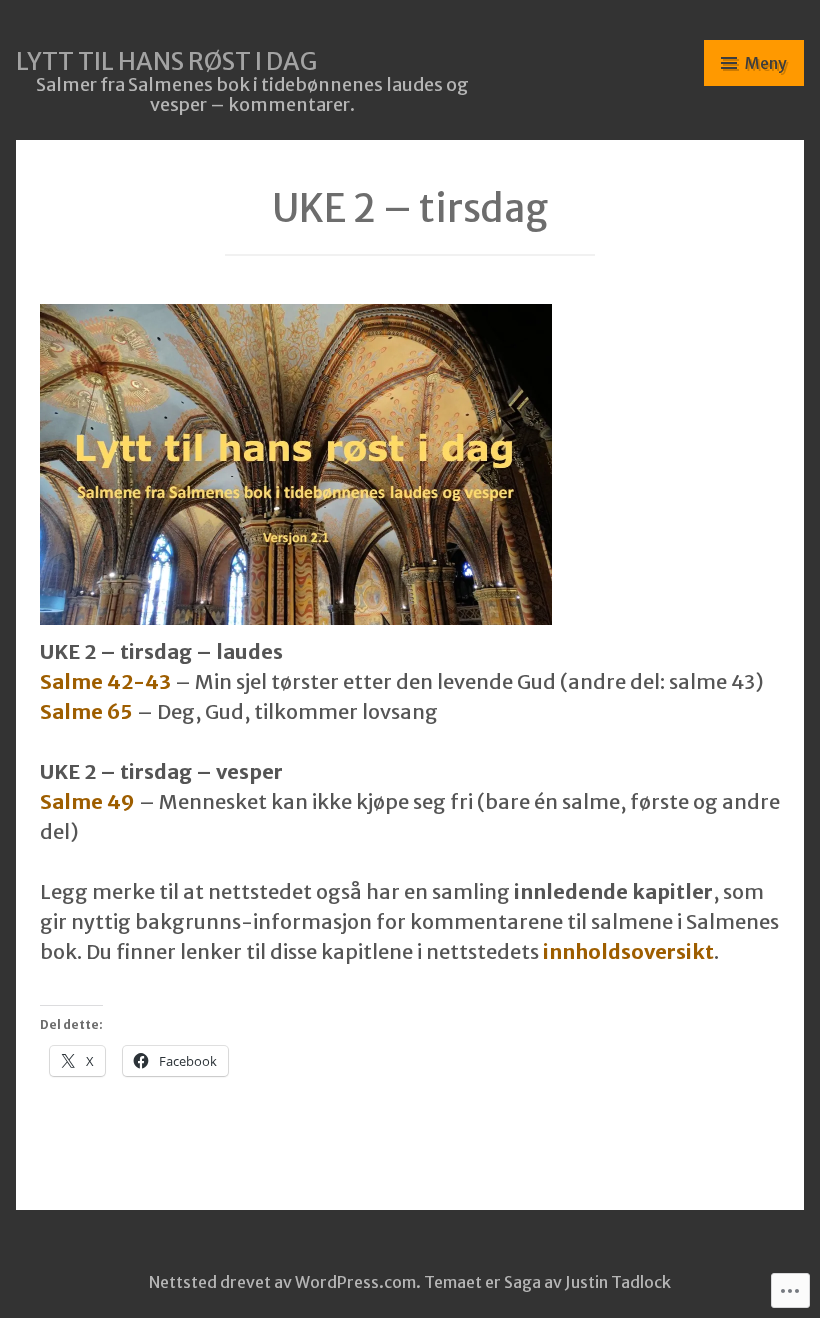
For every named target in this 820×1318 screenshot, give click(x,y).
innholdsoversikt (628, 951)
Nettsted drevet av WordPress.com (282, 1282)
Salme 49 (87, 801)
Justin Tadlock (618, 1282)
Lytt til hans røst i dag (166, 61)
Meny (766, 63)
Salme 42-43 (105, 681)
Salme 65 (86, 711)
